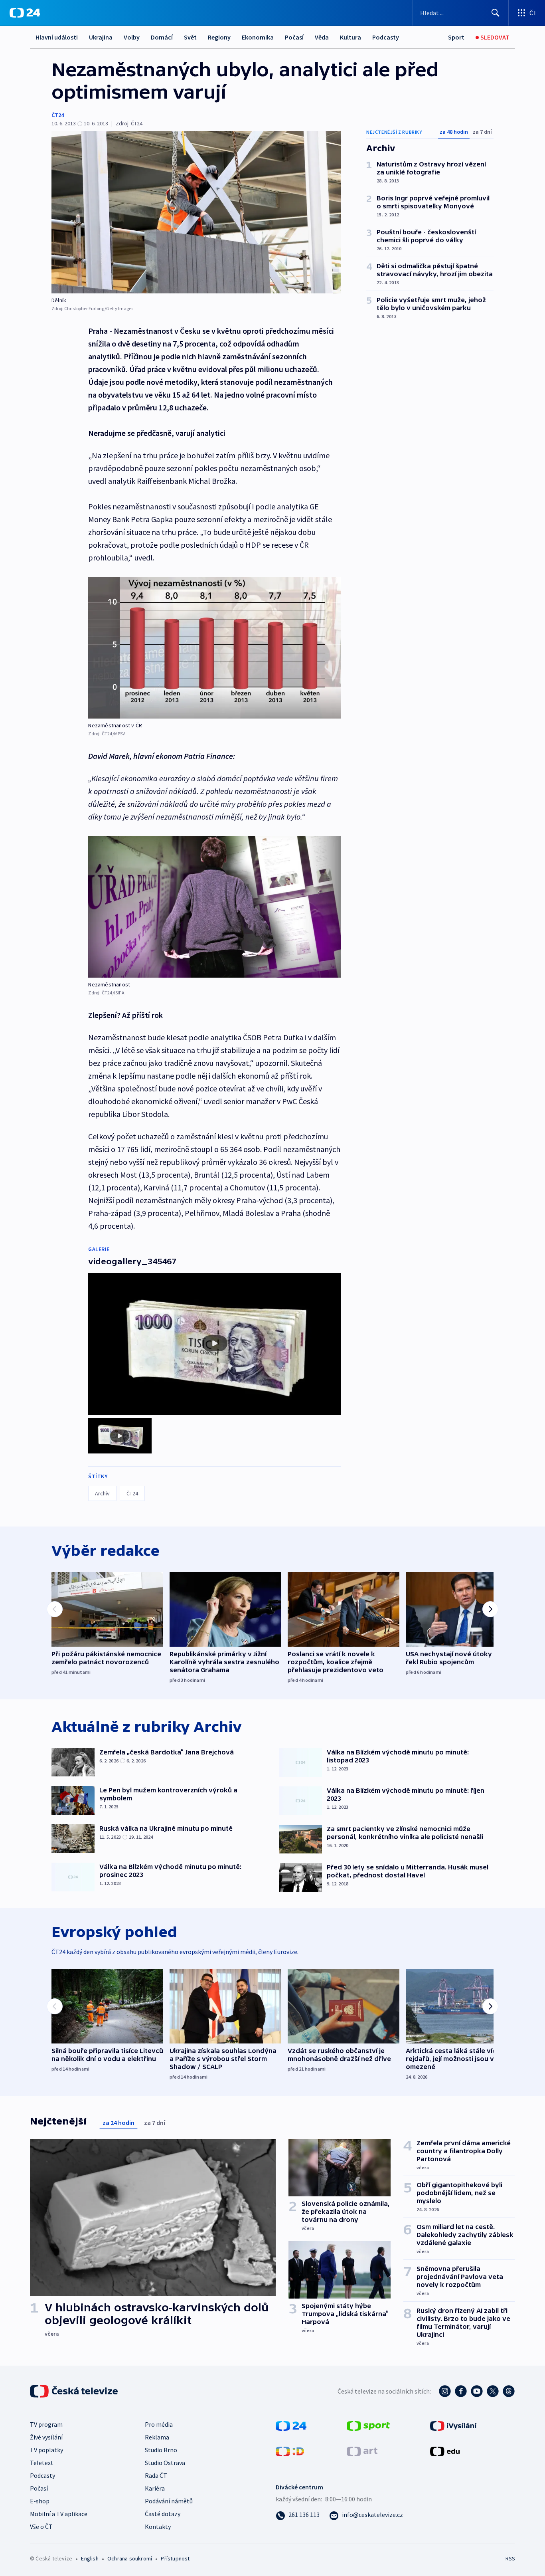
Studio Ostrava (165, 2463)
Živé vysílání (46, 2437)
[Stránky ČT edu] (445, 2450)
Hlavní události (57, 37)
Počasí (294, 37)
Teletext (42, 2463)
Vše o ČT (41, 2526)
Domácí (162, 37)
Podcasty (386, 37)
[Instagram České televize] (445, 2391)
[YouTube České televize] (477, 2391)
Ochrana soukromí (130, 2558)
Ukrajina (101, 37)
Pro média (159, 2424)
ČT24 (58, 115)
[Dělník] (196, 212)
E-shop (40, 2501)
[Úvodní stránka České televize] (75, 2391)
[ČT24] (25, 13)
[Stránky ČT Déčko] (290, 2450)
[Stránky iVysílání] (453, 2425)
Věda (322, 37)
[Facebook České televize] (461, 2391)
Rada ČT (156, 2475)
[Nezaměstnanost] (214, 907)
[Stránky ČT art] (362, 2450)
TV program (46, 2424)
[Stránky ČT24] (291, 2425)
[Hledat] (496, 13)
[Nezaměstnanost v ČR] (214, 648)
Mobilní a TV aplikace (59, 2514)
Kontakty (158, 2526)
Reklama (157, 2437)
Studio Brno (161, 2450)
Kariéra (155, 2488)
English (90, 2558)
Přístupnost (175, 2558)
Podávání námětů (169, 2501)
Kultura (350, 37)
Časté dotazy (163, 2514)
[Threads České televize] (509, 2391)
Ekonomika (258, 37)
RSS (510, 2558)
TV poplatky (46, 2450)
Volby (132, 37)
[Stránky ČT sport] (368, 2425)
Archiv (102, 1493)
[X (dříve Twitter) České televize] (493, 2391)
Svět (190, 37)
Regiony (219, 37)
